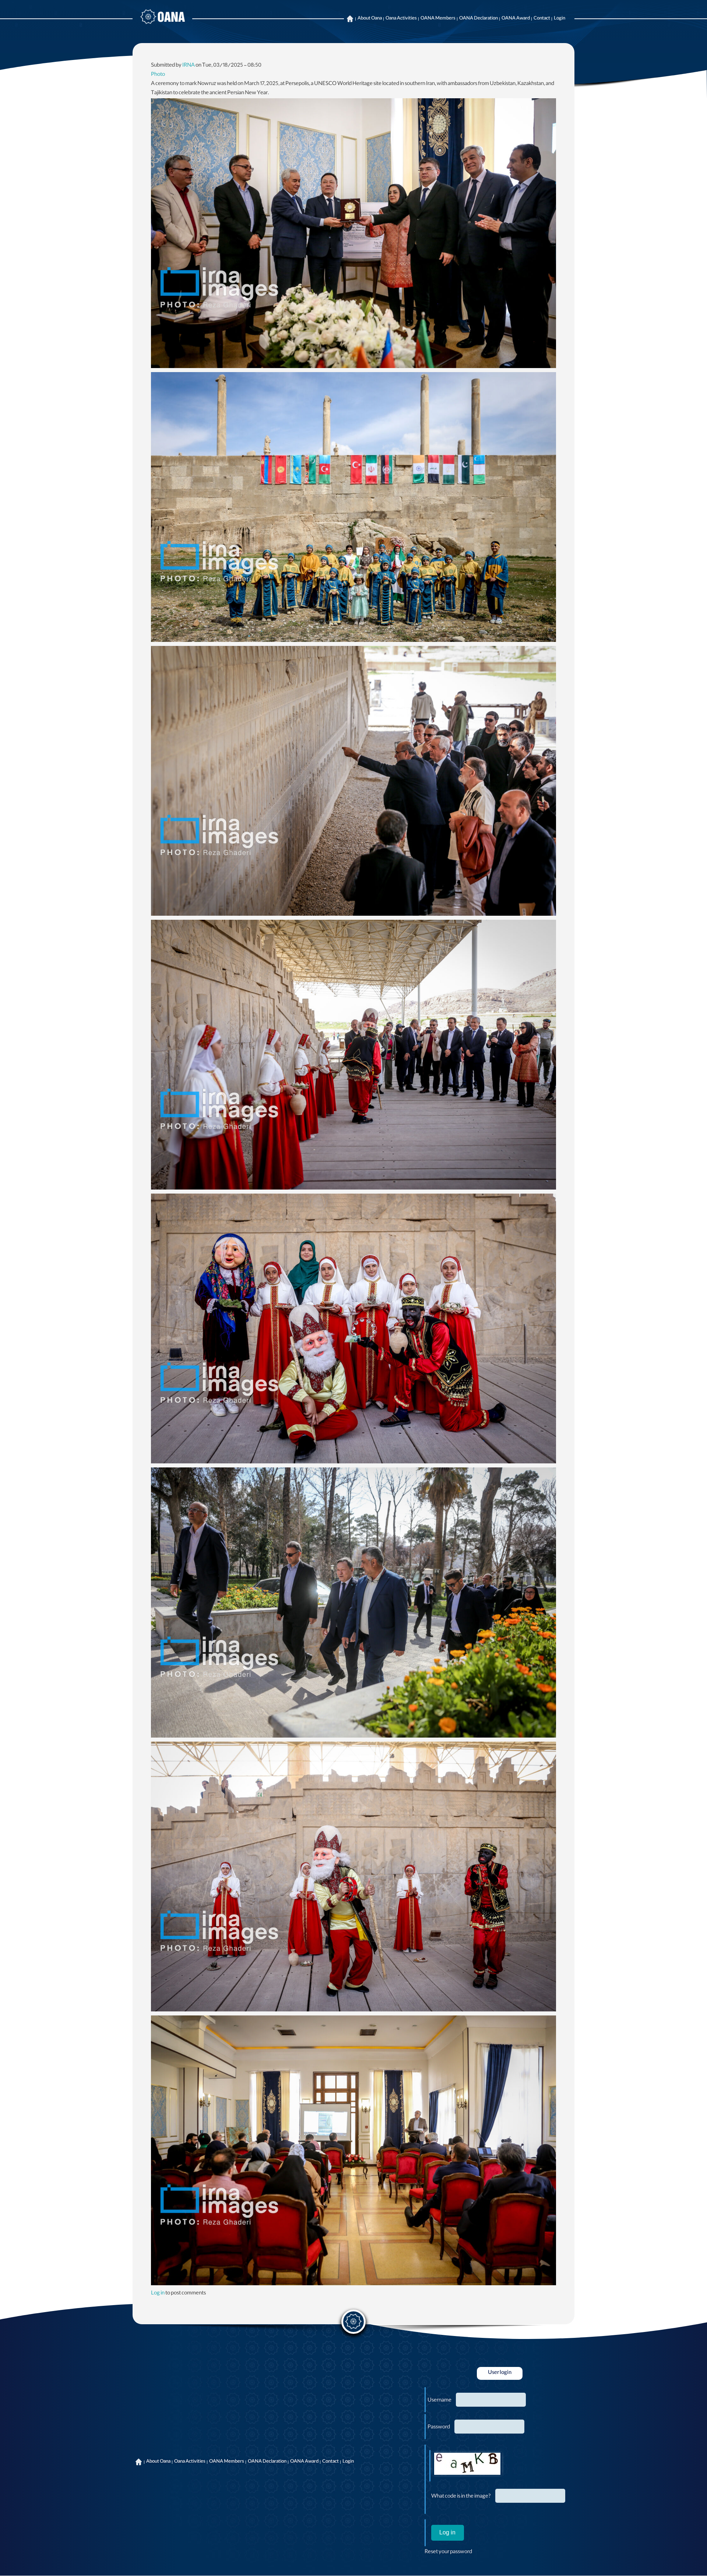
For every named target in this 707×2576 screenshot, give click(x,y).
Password (439, 2428)
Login (560, 19)
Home (350, 19)
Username (439, 2401)
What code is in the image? (461, 2497)
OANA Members (438, 19)
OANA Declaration (479, 19)
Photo (158, 75)
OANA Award (516, 19)
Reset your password (448, 2552)
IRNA (189, 66)
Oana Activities (401, 19)
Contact (542, 19)
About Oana (370, 19)
